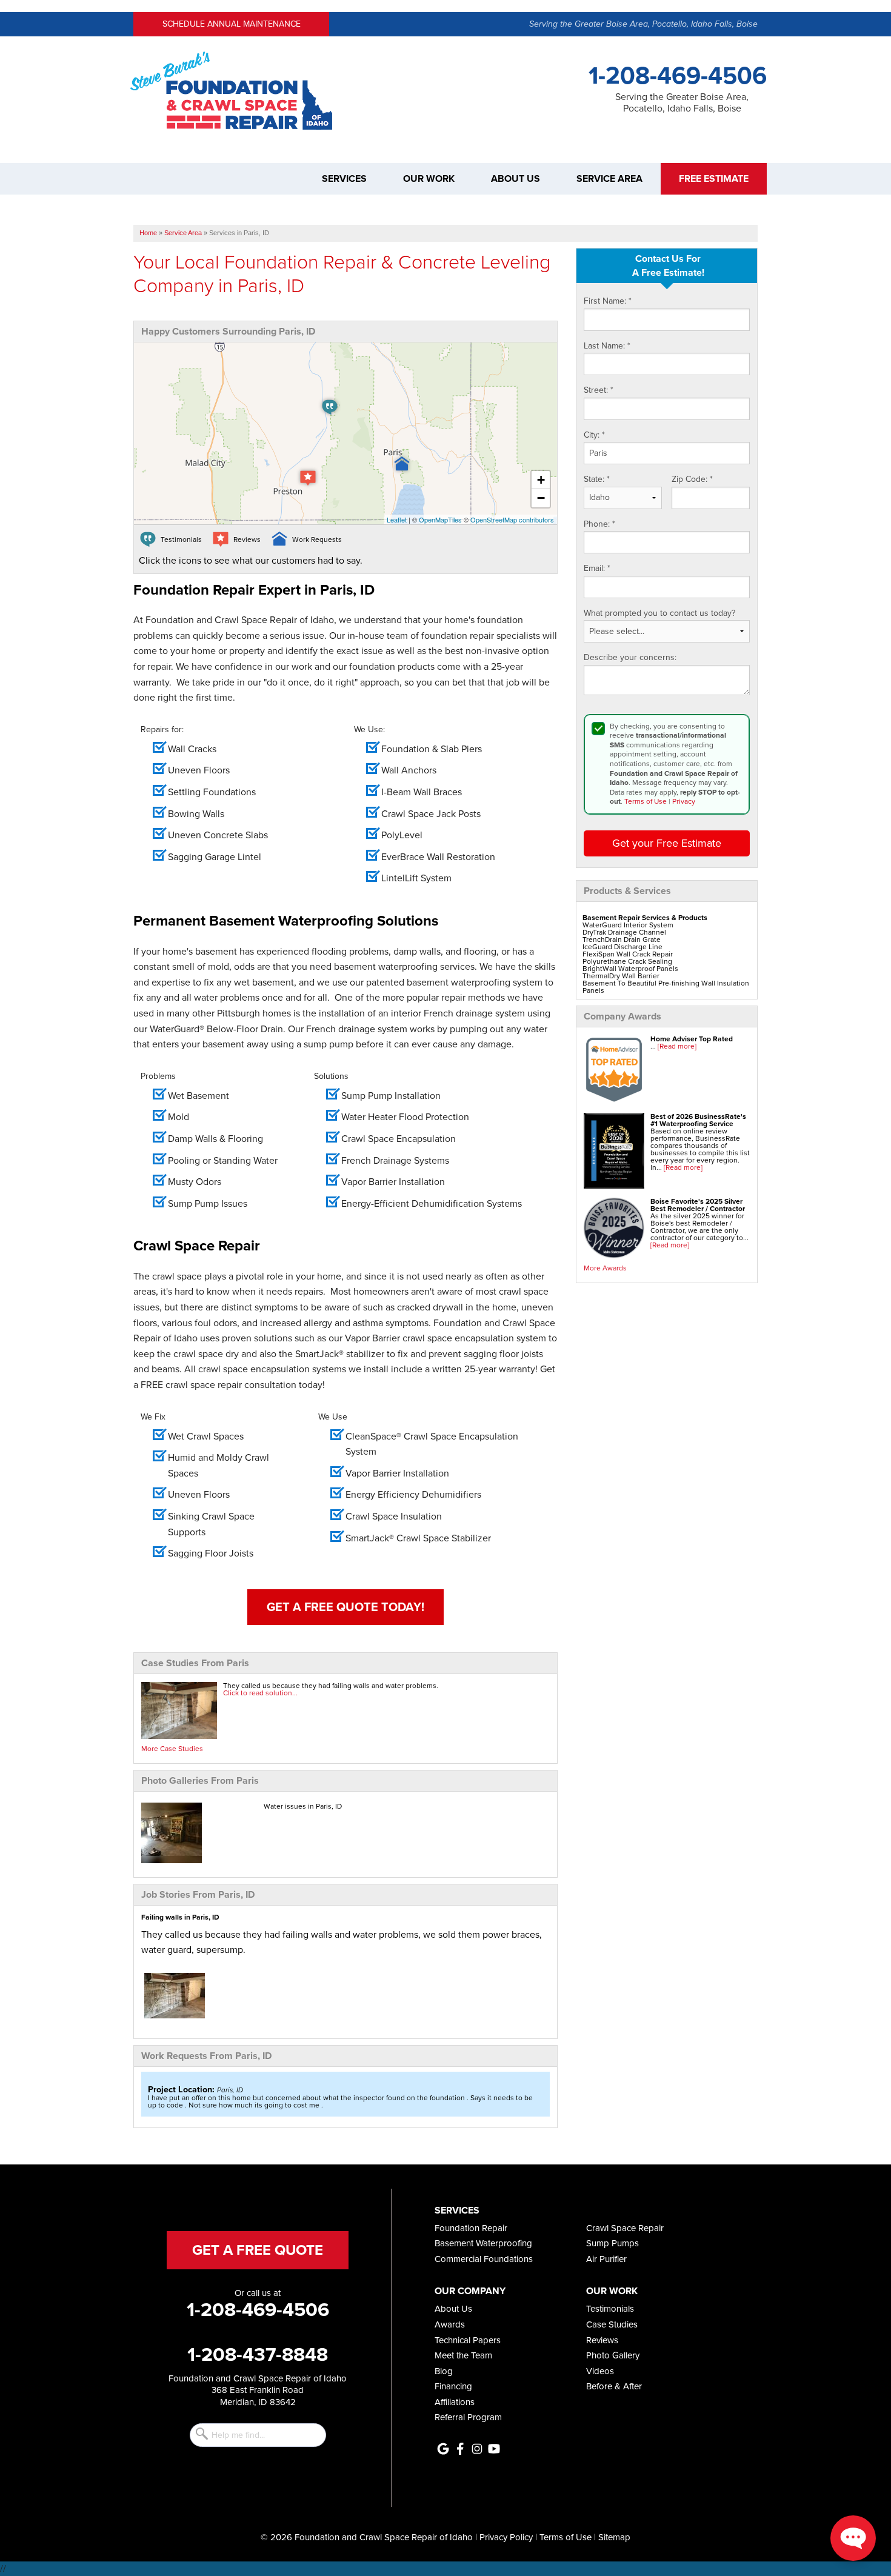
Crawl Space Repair (625, 2228)
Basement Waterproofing (483, 2243)
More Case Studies (172, 1749)
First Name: (608, 301)
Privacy (684, 801)
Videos (600, 2371)
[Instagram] (477, 2449)
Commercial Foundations (484, 2259)
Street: (599, 390)
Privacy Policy (506, 2537)
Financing (453, 2386)
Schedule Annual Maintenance (232, 24)
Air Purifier (606, 2259)
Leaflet (397, 519)
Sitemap (614, 2537)
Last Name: (607, 346)
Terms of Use (646, 801)
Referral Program (468, 2417)
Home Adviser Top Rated (692, 1039)
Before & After (614, 2386)
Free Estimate (714, 179)
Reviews (602, 2340)
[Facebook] (460, 2449)
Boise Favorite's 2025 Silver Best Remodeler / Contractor (698, 1205)
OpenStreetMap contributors (512, 519)
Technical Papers (468, 2340)
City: (594, 435)
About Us (516, 179)
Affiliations (455, 2402)
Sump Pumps (612, 2243)
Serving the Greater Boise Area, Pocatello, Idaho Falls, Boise (643, 24)
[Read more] (677, 1046)
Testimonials (610, 2309)
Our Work (429, 179)
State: (597, 479)
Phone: (599, 524)
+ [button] (541, 480)
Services (344, 179)
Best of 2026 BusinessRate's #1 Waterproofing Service (698, 1120)
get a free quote (258, 2250)
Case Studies (612, 2324)
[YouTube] (494, 2449)
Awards (450, 2324)
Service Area (609, 179)
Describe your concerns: (630, 658)
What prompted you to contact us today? (659, 613)
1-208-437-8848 (258, 2354)
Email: (597, 569)
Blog (444, 2371)
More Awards (605, 1268)
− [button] (541, 498)
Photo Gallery (613, 2355)
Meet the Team (463, 2355)
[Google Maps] (443, 2449)
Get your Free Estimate (667, 843)
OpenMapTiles (440, 519)
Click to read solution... (260, 1693)
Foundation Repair (471, 2228)
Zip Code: (692, 479)
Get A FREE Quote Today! (345, 1607)
